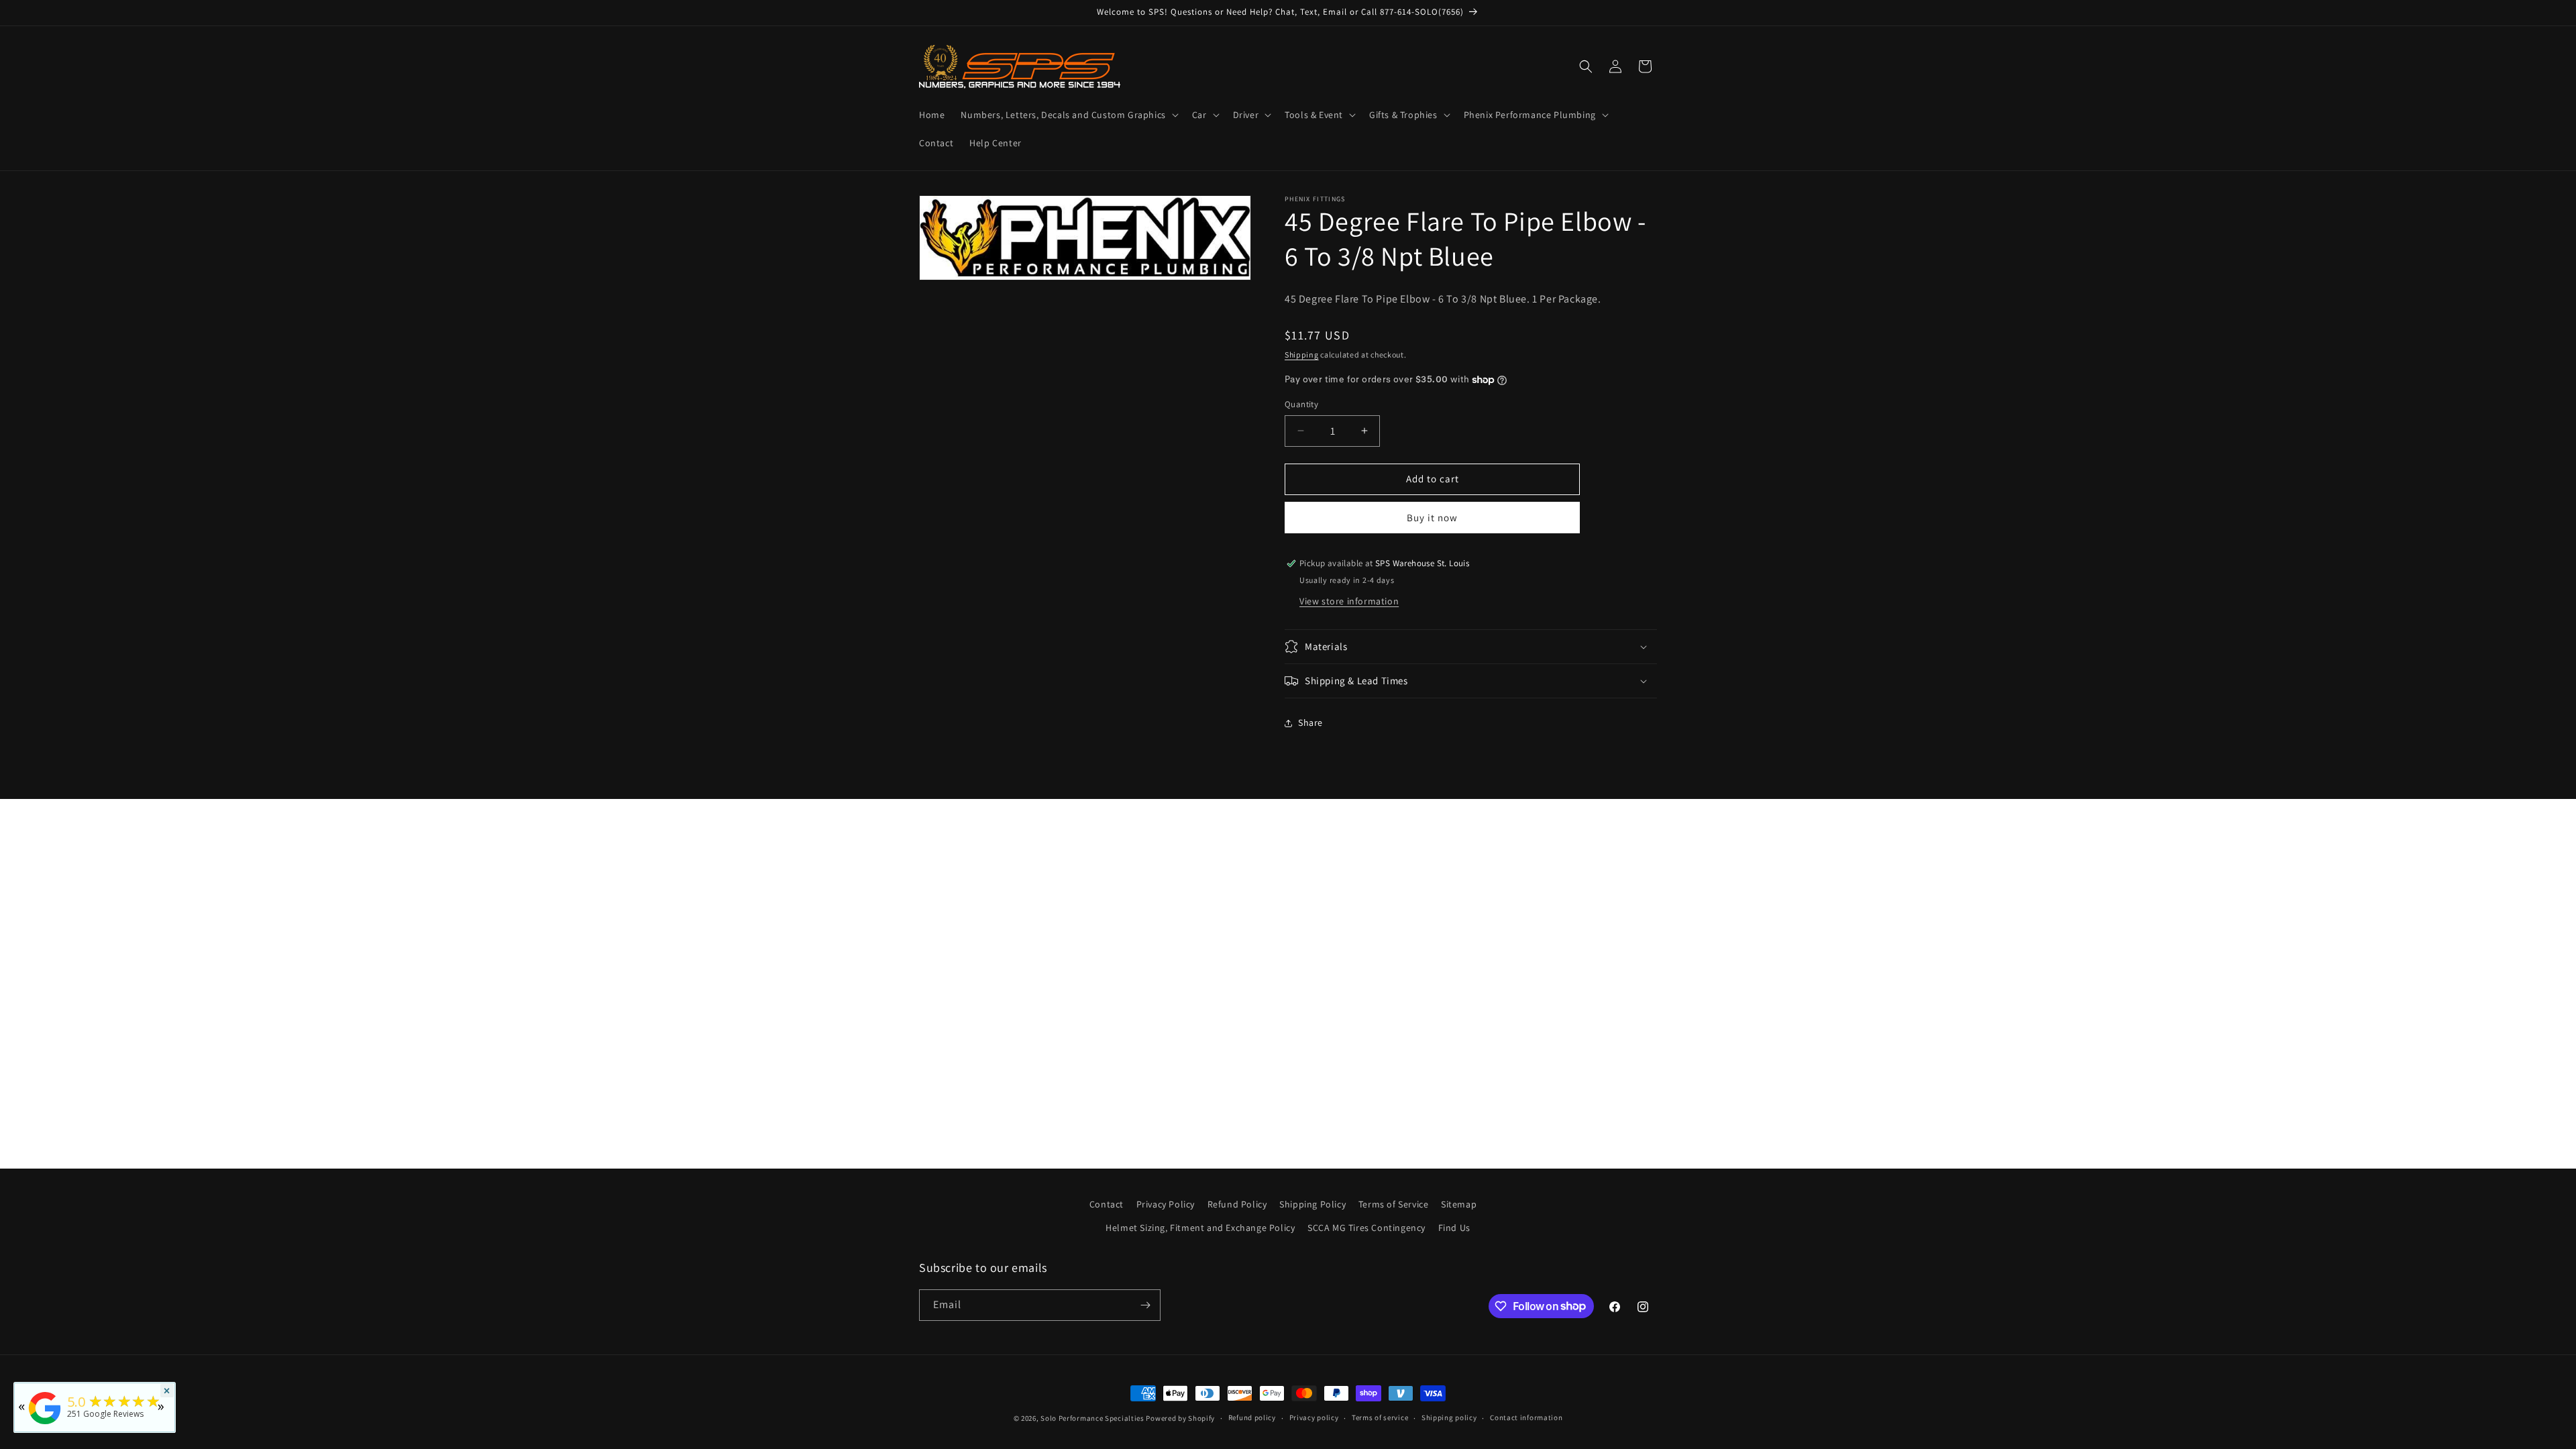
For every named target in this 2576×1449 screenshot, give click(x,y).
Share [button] (1310, 722)
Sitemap (1459, 1204)
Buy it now (1432, 518)
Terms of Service (1394, 1204)
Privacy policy (1314, 1417)
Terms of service (1380, 1417)
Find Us (1454, 1228)
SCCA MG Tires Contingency (1366, 1228)
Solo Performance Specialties (1092, 1418)
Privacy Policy (1166, 1204)
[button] (1068, 115)
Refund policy (1252, 1417)
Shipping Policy (1312, 1204)
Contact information (1526, 1417)
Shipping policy (1449, 1417)
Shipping (1302, 355)
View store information (1349, 601)
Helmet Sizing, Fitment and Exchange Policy (1200, 1228)
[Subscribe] (1145, 1305)
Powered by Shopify (1180, 1418)
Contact (1107, 1204)
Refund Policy (1237, 1204)
